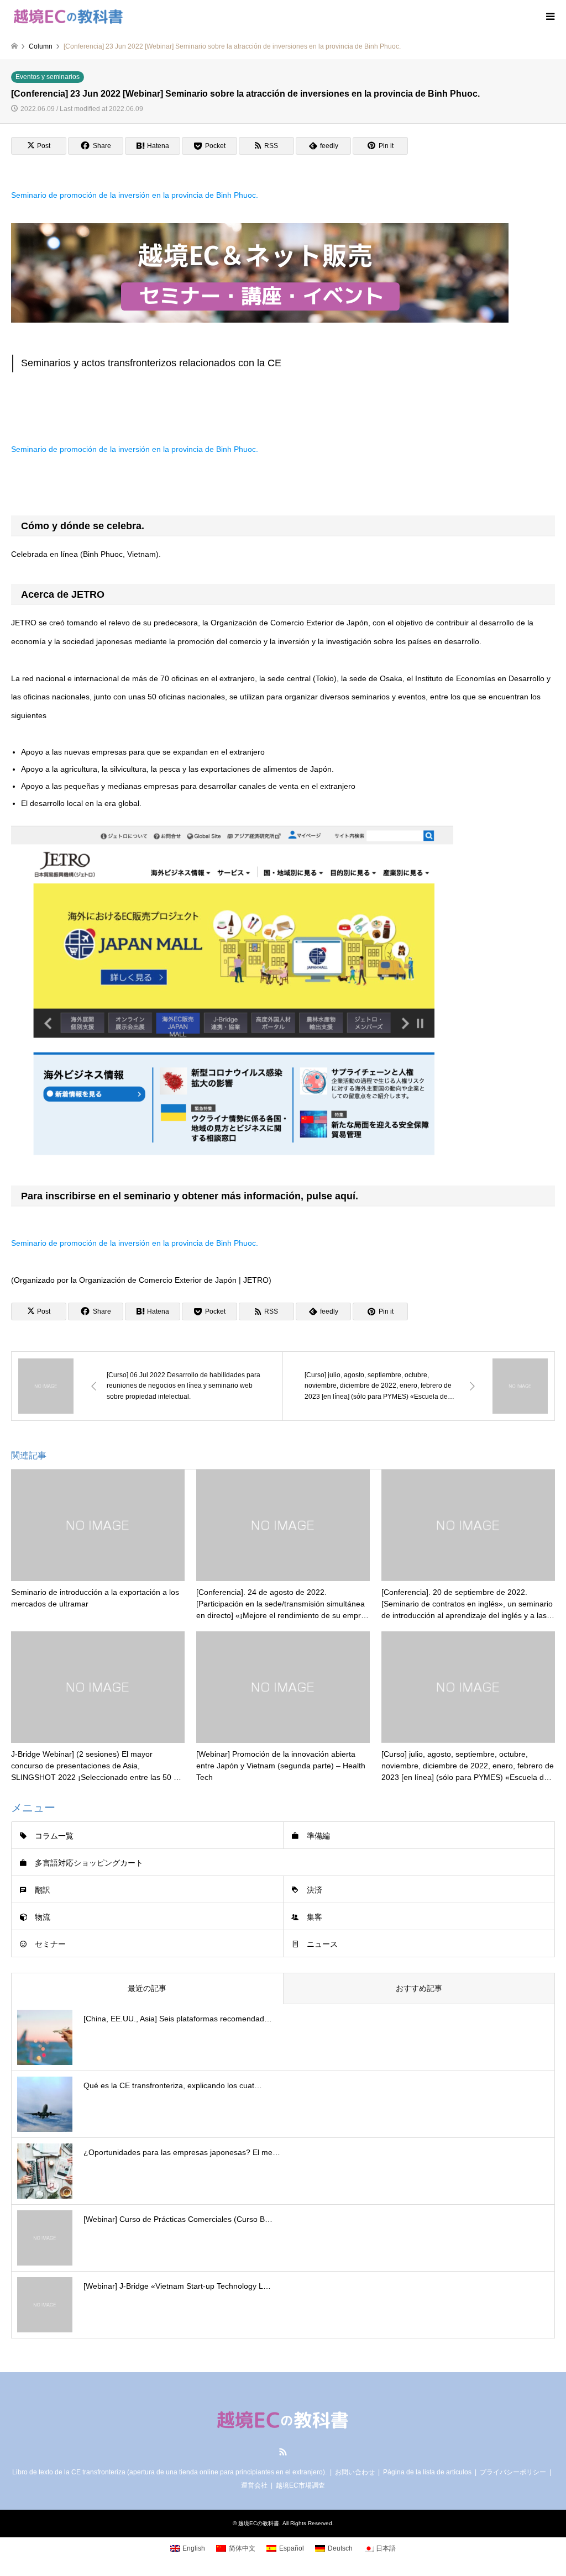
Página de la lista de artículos (427, 2472)
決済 (315, 1890)
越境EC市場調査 (300, 2485)
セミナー (50, 1944)
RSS (283, 2452)
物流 (43, 1917)
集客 (315, 1917)
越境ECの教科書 (259, 2523)
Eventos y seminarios (48, 77)
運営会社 (254, 2485)
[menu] (549, 17)
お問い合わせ (355, 2472)
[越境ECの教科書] (69, 17)
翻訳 (43, 1890)
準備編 (318, 1836)
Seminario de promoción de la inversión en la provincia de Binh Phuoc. (135, 195)
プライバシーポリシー (513, 2472)
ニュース (322, 1944)
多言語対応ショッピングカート (89, 1863)
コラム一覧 (54, 1836)
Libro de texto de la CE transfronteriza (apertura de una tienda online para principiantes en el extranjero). (169, 2472)
